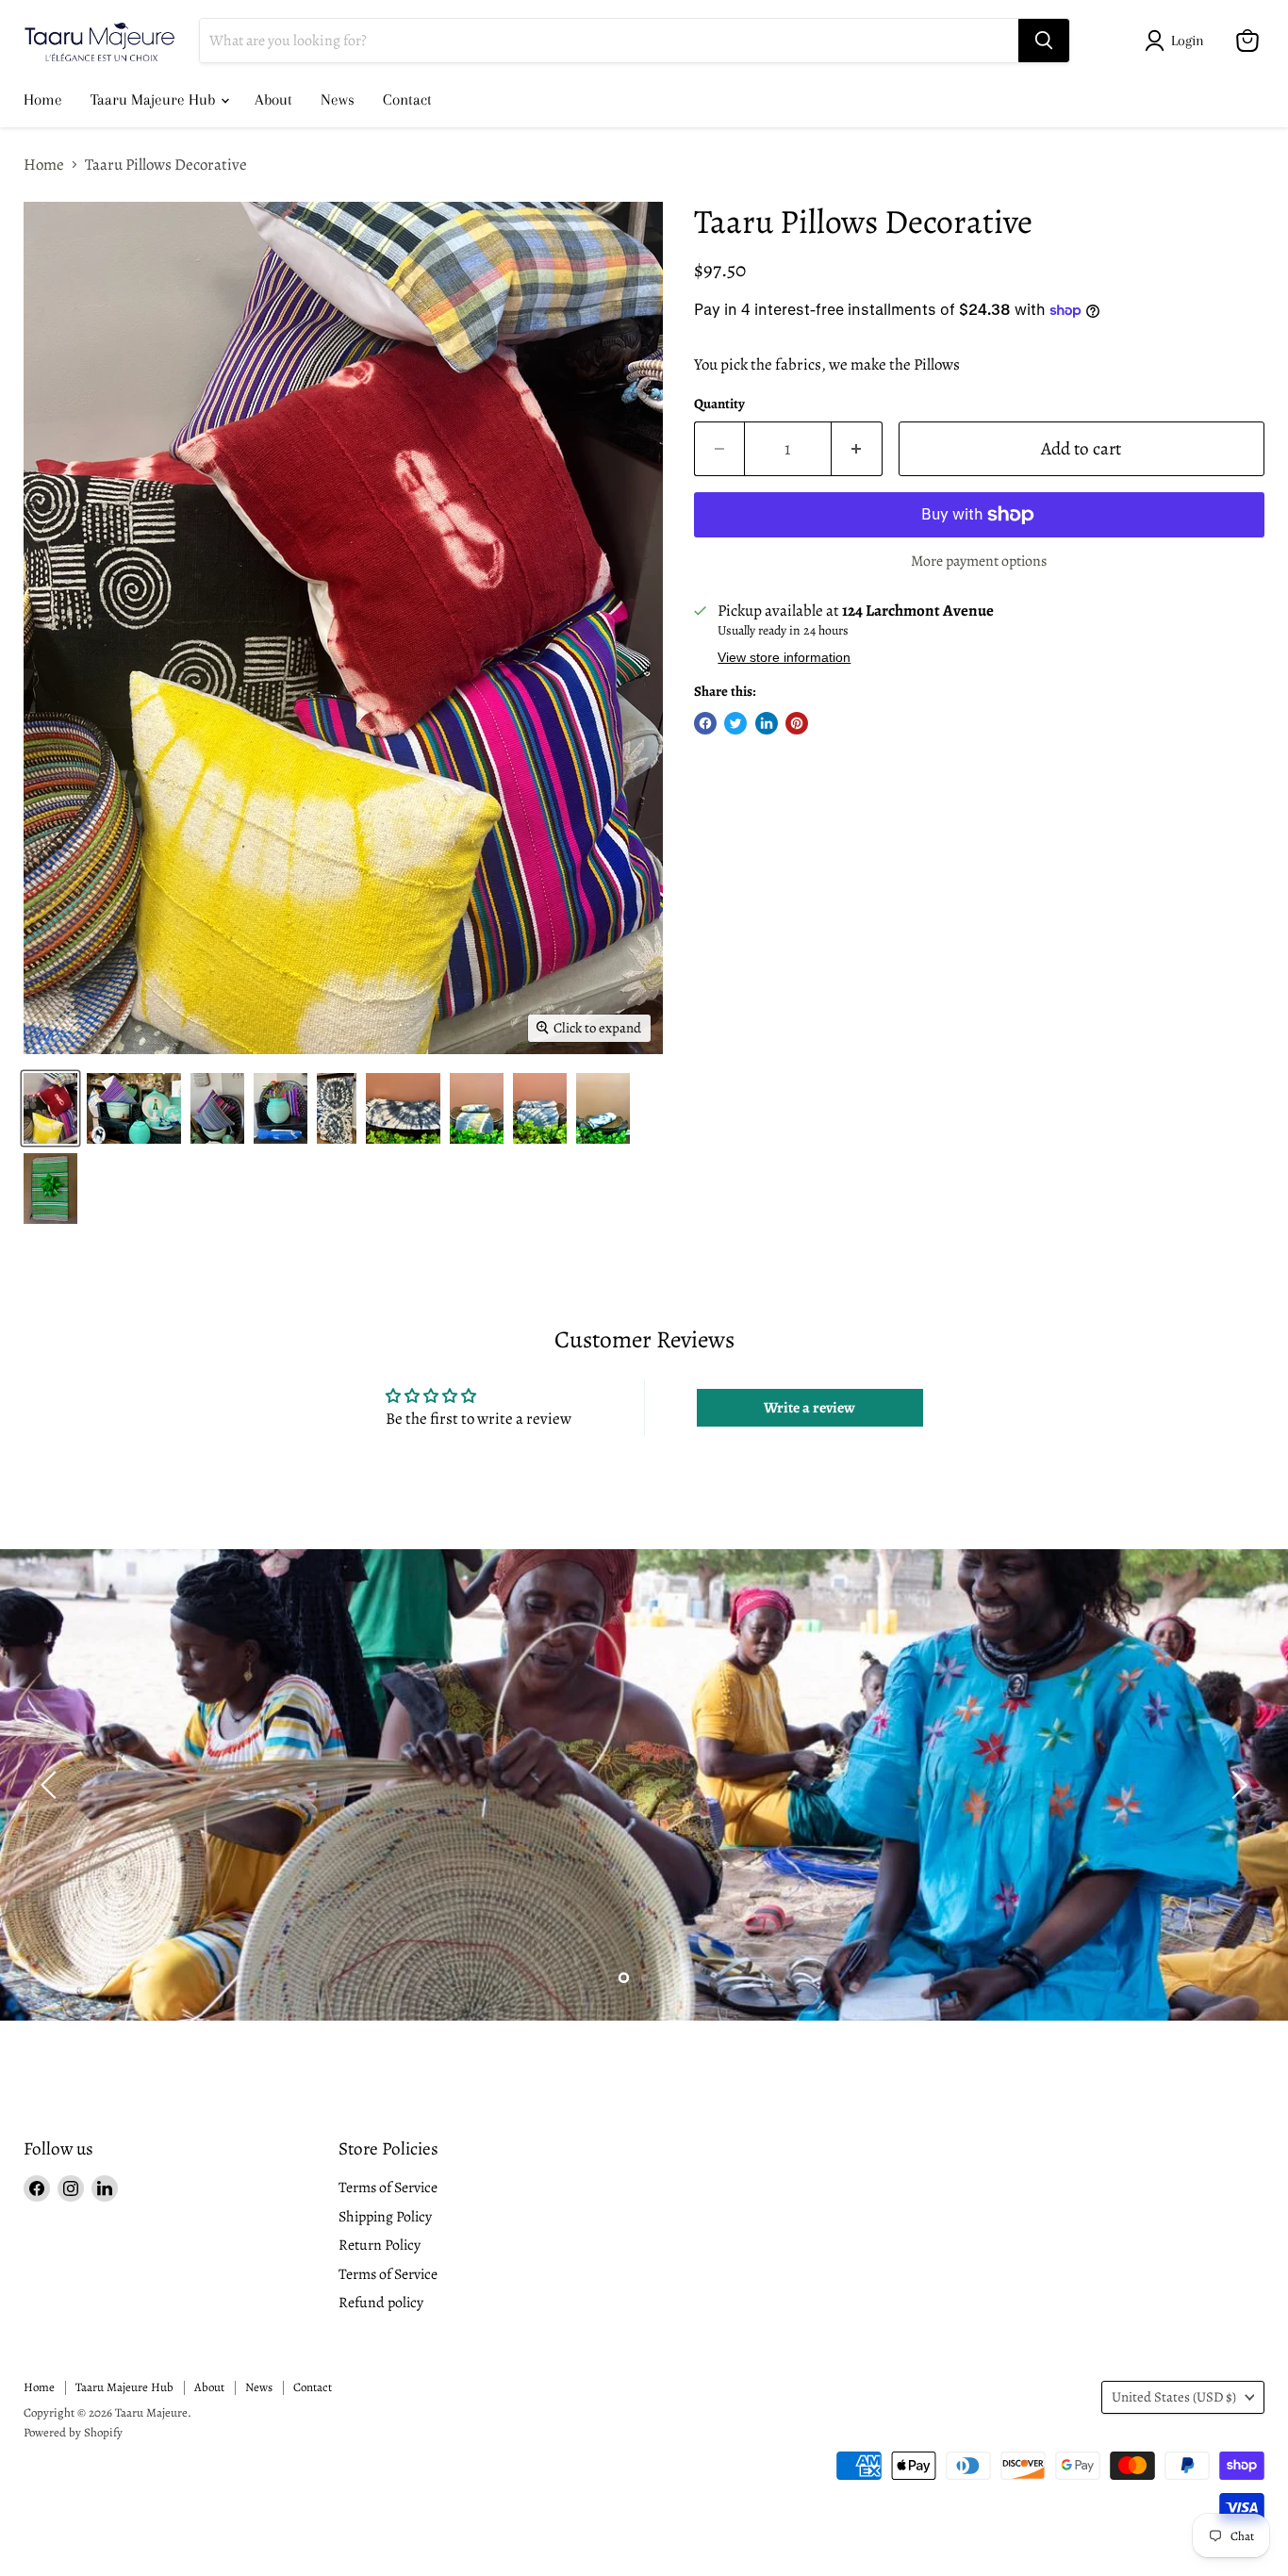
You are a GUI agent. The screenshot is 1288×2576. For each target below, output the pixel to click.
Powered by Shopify (73, 2432)
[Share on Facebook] (705, 723)
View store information (784, 658)
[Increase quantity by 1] (857, 449)
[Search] (1044, 41)
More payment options (979, 561)
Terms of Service (388, 2187)
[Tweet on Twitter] (735, 723)
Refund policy (381, 2302)
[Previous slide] (52, 1785)
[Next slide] (1236, 1785)
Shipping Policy (385, 2216)
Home (43, 99)
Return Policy (380, 2245)
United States (1174, 2397)
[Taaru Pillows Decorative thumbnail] (50, 1108)
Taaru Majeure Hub (155, 99)
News (338, 99)
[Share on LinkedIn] (767, 723)
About (273, 99)
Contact (407, 99)
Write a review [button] (809, 1408)
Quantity (719, 404)
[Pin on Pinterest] (797, 723)
